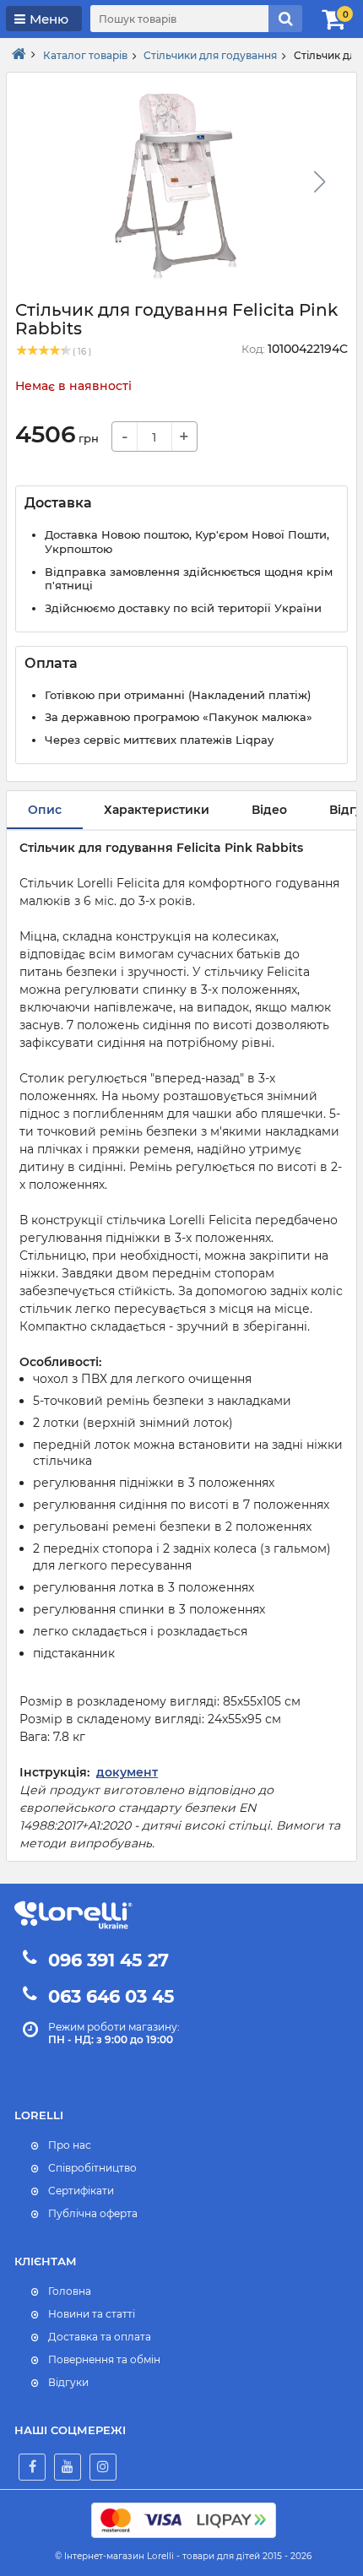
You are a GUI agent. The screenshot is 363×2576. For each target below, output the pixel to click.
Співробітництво (92, 2168)
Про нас (70, 2145)
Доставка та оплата (100, 2337)
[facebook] (32, 2467)
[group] (175, 187)
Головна (70, 2291)
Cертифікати (81, 2191)
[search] (285, 19)
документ (127, 1772)
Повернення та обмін (104, 2359)
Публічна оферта (93, 2213)
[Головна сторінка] (19, 55)
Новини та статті (92, 2314)
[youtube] (68, 2467)
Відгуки (68, 2382)
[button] (319, 182)
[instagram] (103, 2467)
